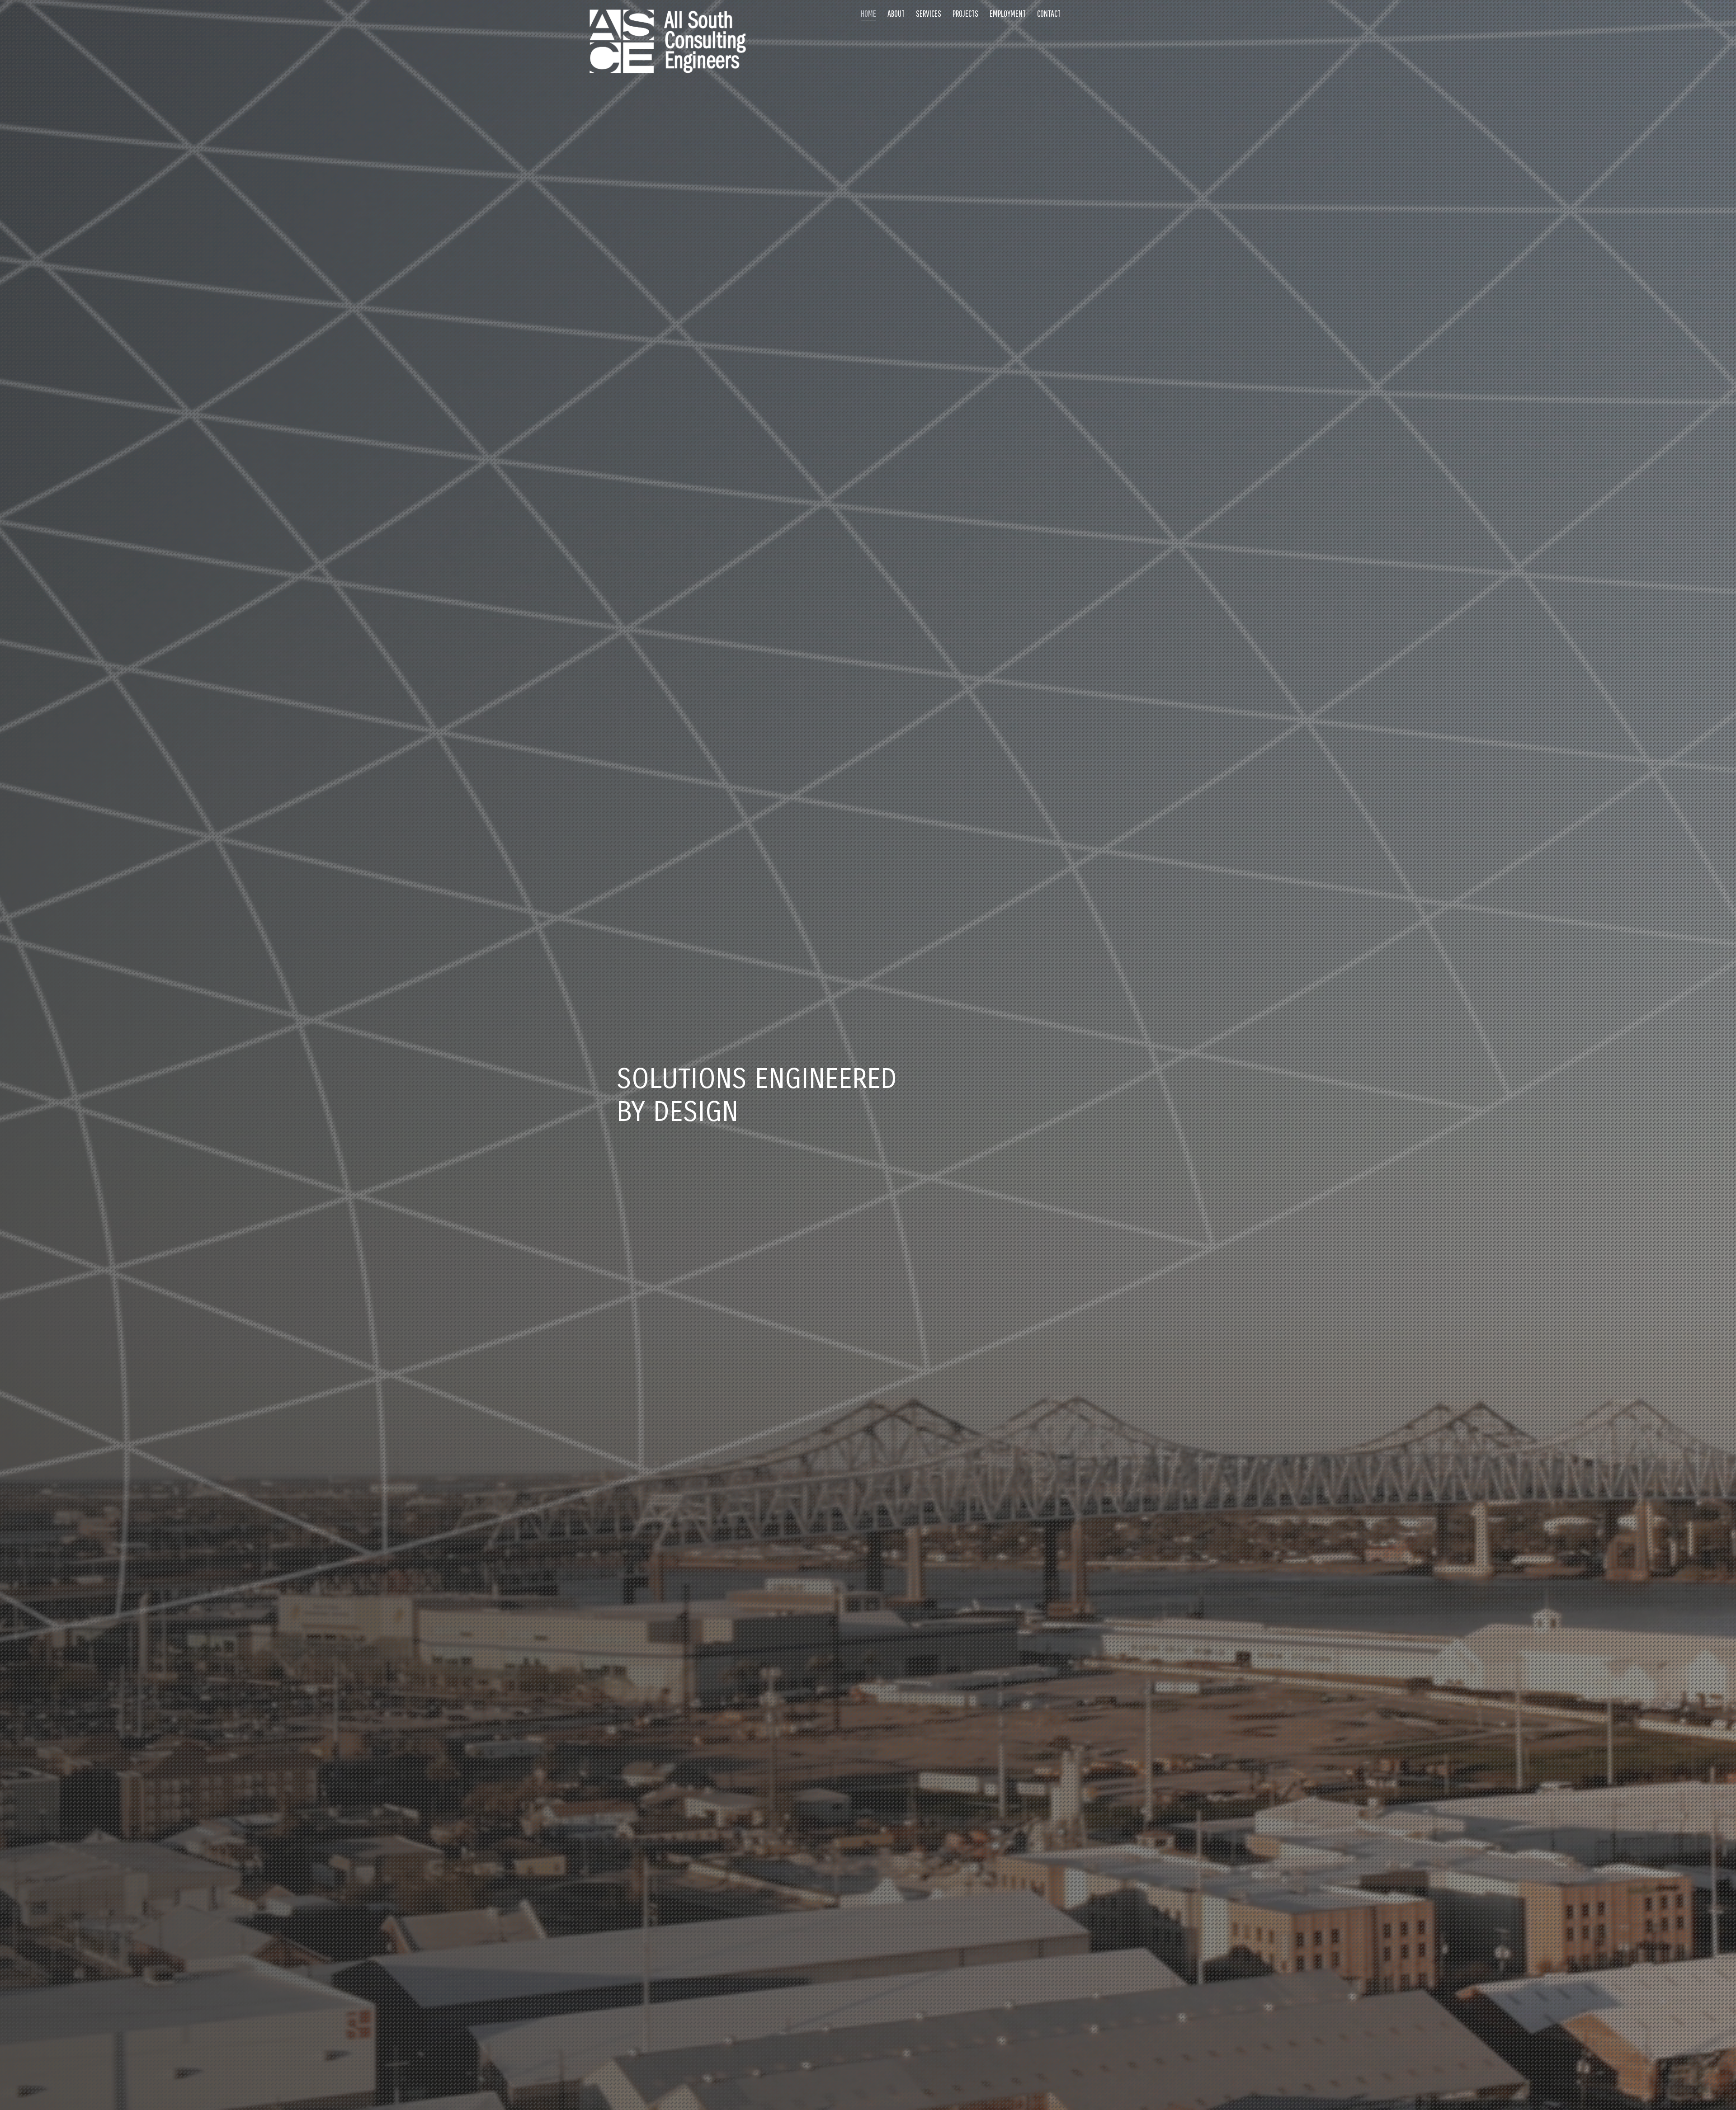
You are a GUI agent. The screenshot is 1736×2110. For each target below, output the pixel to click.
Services (929, 13)
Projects (965, 13)
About (896, 13)
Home (868, 13)
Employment (1008, 13)
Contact (1049, 13)
